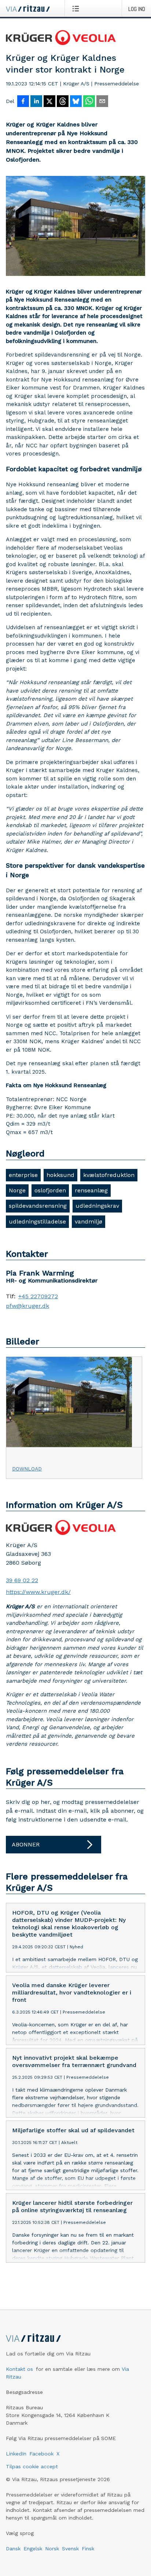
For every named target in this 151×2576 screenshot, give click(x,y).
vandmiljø (89, 1221)
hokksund (60, 1175)
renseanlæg (91, 1190)
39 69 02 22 (22, 1580)
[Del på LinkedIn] (36, 102)
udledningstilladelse (37, 1221)
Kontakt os (19, 2369)
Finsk (88, 2549)
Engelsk (33, 2549)
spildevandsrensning (38, 1206)
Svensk (70, 2549)
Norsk (52, 2549)
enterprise (23, 1175)
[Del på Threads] (63, 102)
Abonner (26, 1844)
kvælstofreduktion (109, 1175)
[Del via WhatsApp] (89, 102)
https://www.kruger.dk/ (38, 1592)
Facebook (41, 2454)
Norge (17, 1190)
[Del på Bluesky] (76, 102)
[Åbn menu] (77, 8)
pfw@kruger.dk (27, 1306)
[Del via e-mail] (102, 102)
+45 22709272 (38, 1296)
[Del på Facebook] (23, 102)
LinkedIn (16, 2454)
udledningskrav (97, 1206)
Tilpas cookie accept (32, 2466)
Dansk (13, 2549)
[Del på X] (49, 102)
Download (27, 1469)
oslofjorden (50, 1190)
